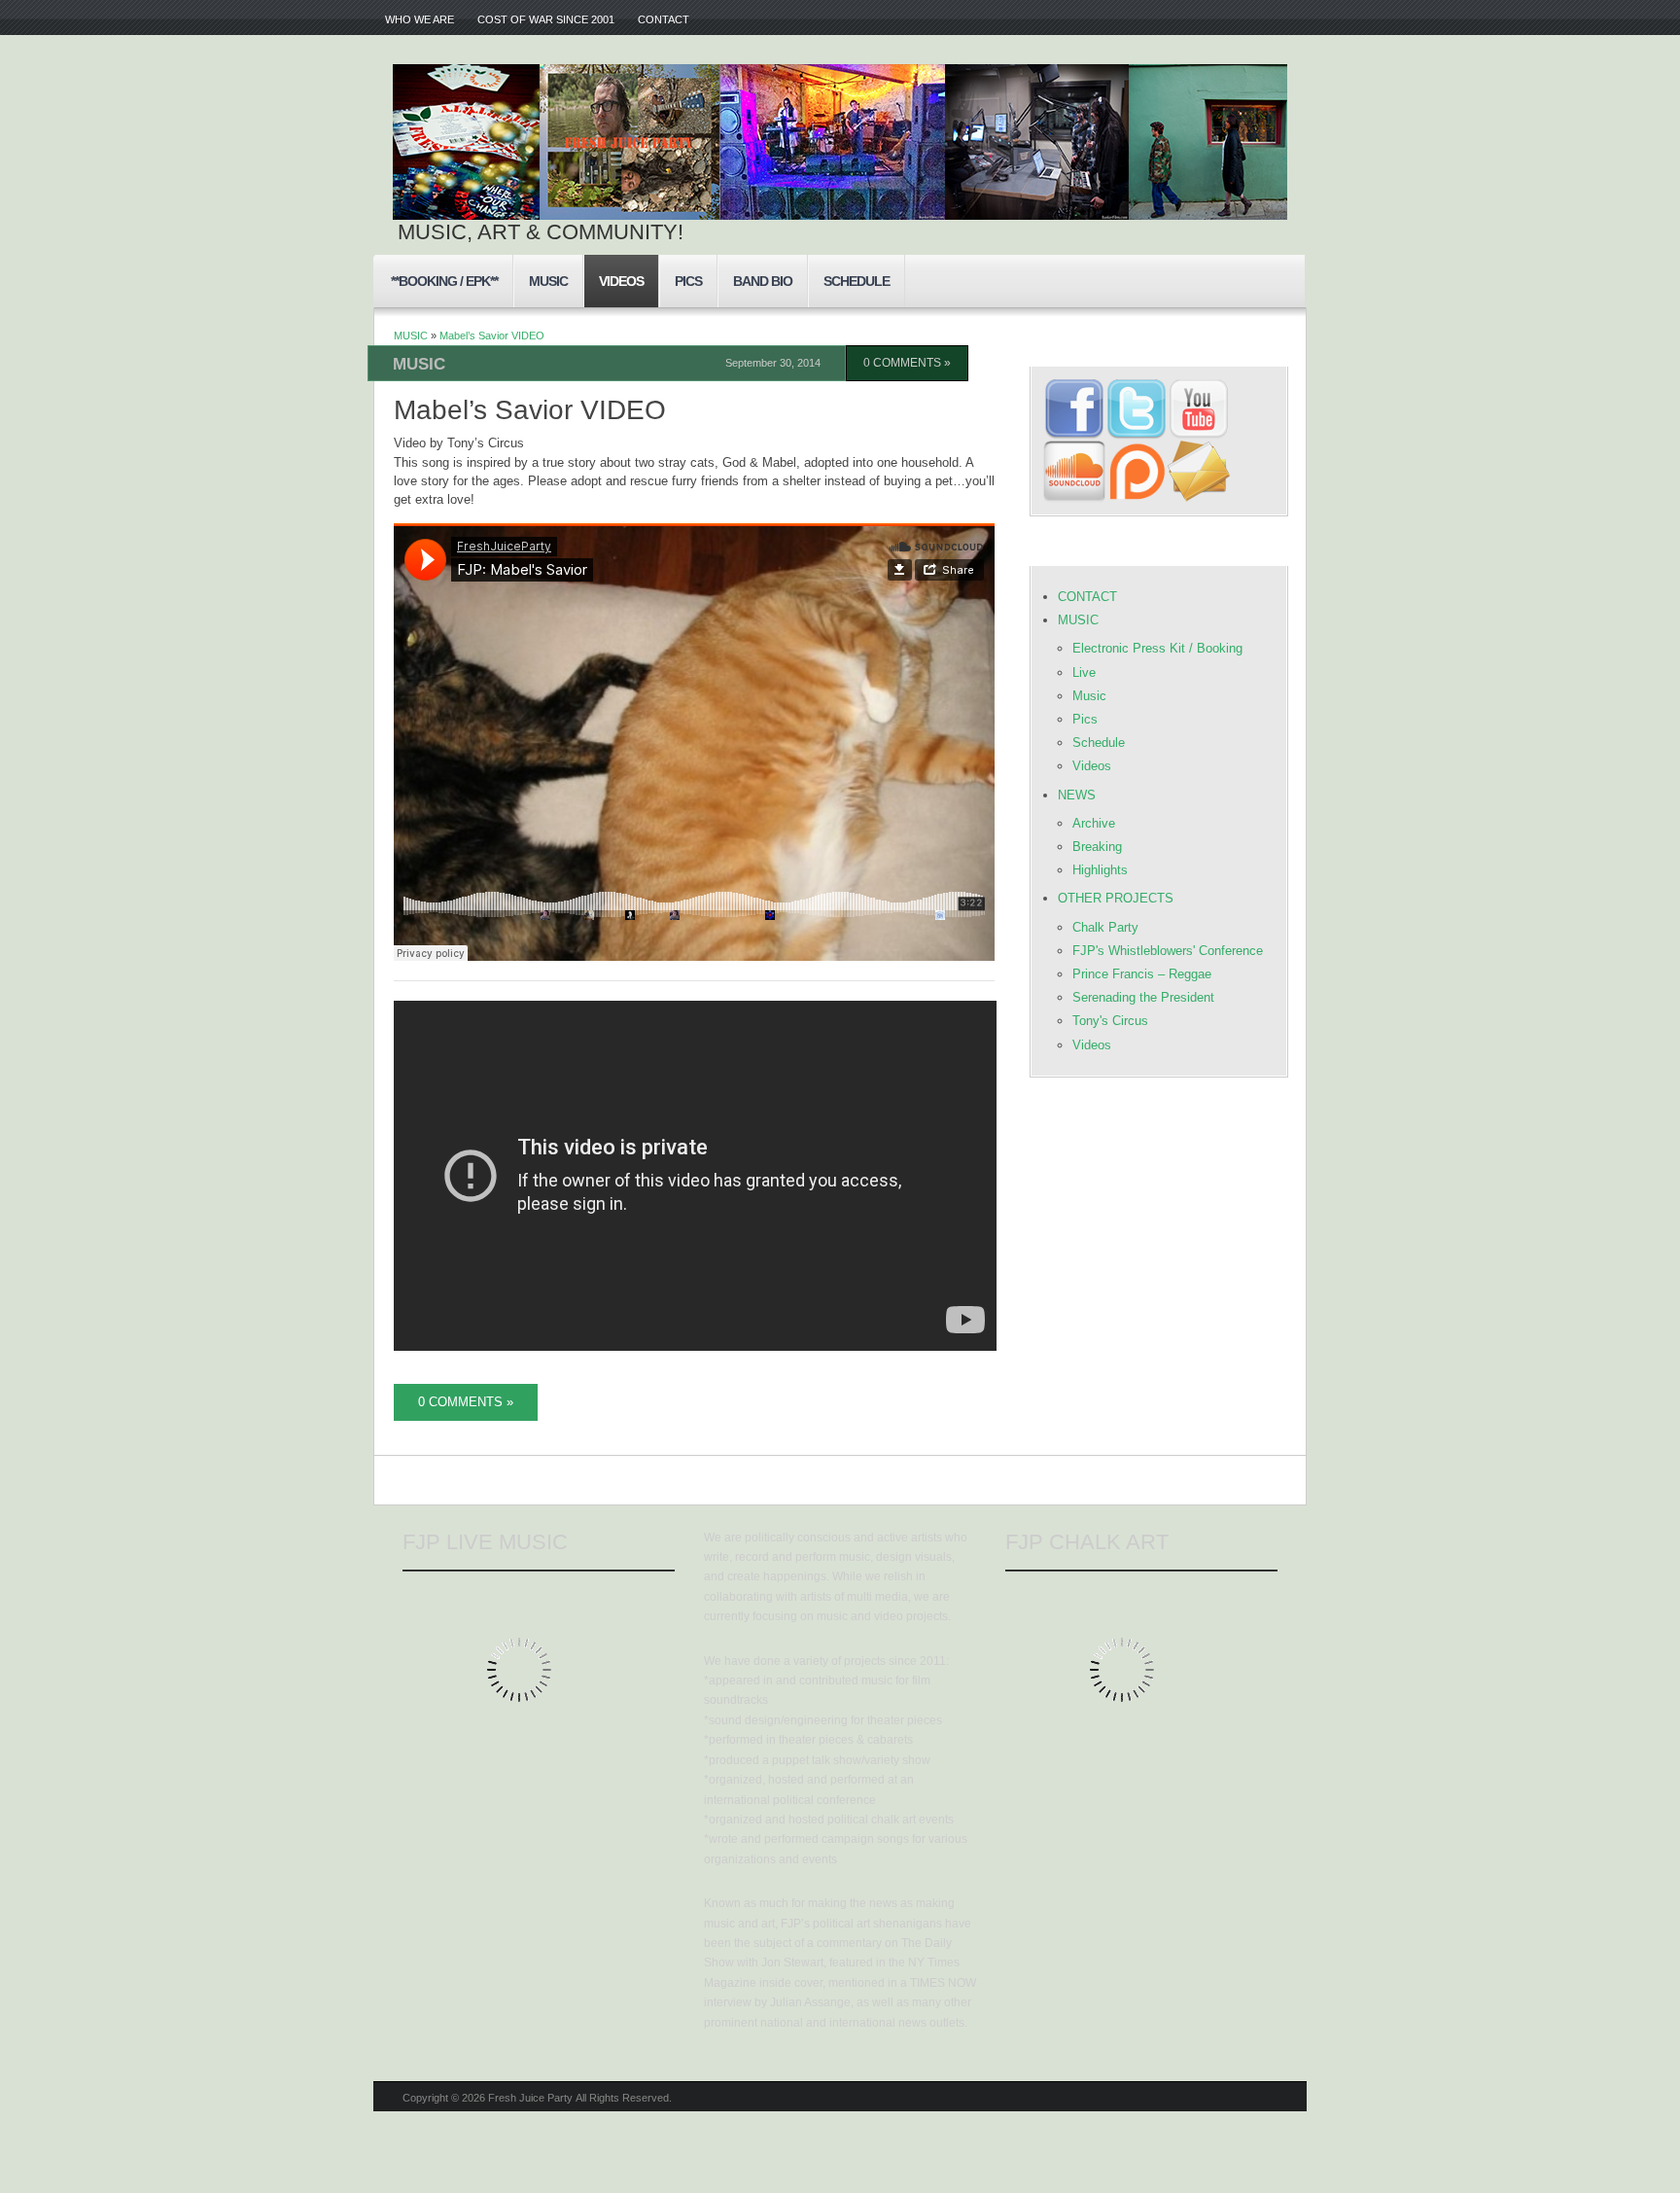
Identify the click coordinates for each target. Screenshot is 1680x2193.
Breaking (1097, 847)
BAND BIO (763, 281)
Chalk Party (1105, 927)
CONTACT (664, 19)
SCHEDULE (857, 281)
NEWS (1077, 795)
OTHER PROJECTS (1116, 898)
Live (1084, 672)
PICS (688, 281)
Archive (1094, 823)
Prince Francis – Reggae (1142, 974)
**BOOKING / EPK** (444, 281)
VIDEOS (621, 281)
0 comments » (907, 363)
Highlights (1100, 870)
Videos (1092, 766)
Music (1089, 696)
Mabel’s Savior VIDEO (492, 336)
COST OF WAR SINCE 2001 (546, 19)
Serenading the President (1143, 997)
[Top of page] (1265, 1794)
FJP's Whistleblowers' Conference (1168, 951)
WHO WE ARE (420, 19)
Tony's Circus (1110, 1021)
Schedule (1099, 743)
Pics (1085, 719)
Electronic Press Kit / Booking (1157, 648)
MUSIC (548, 281)
